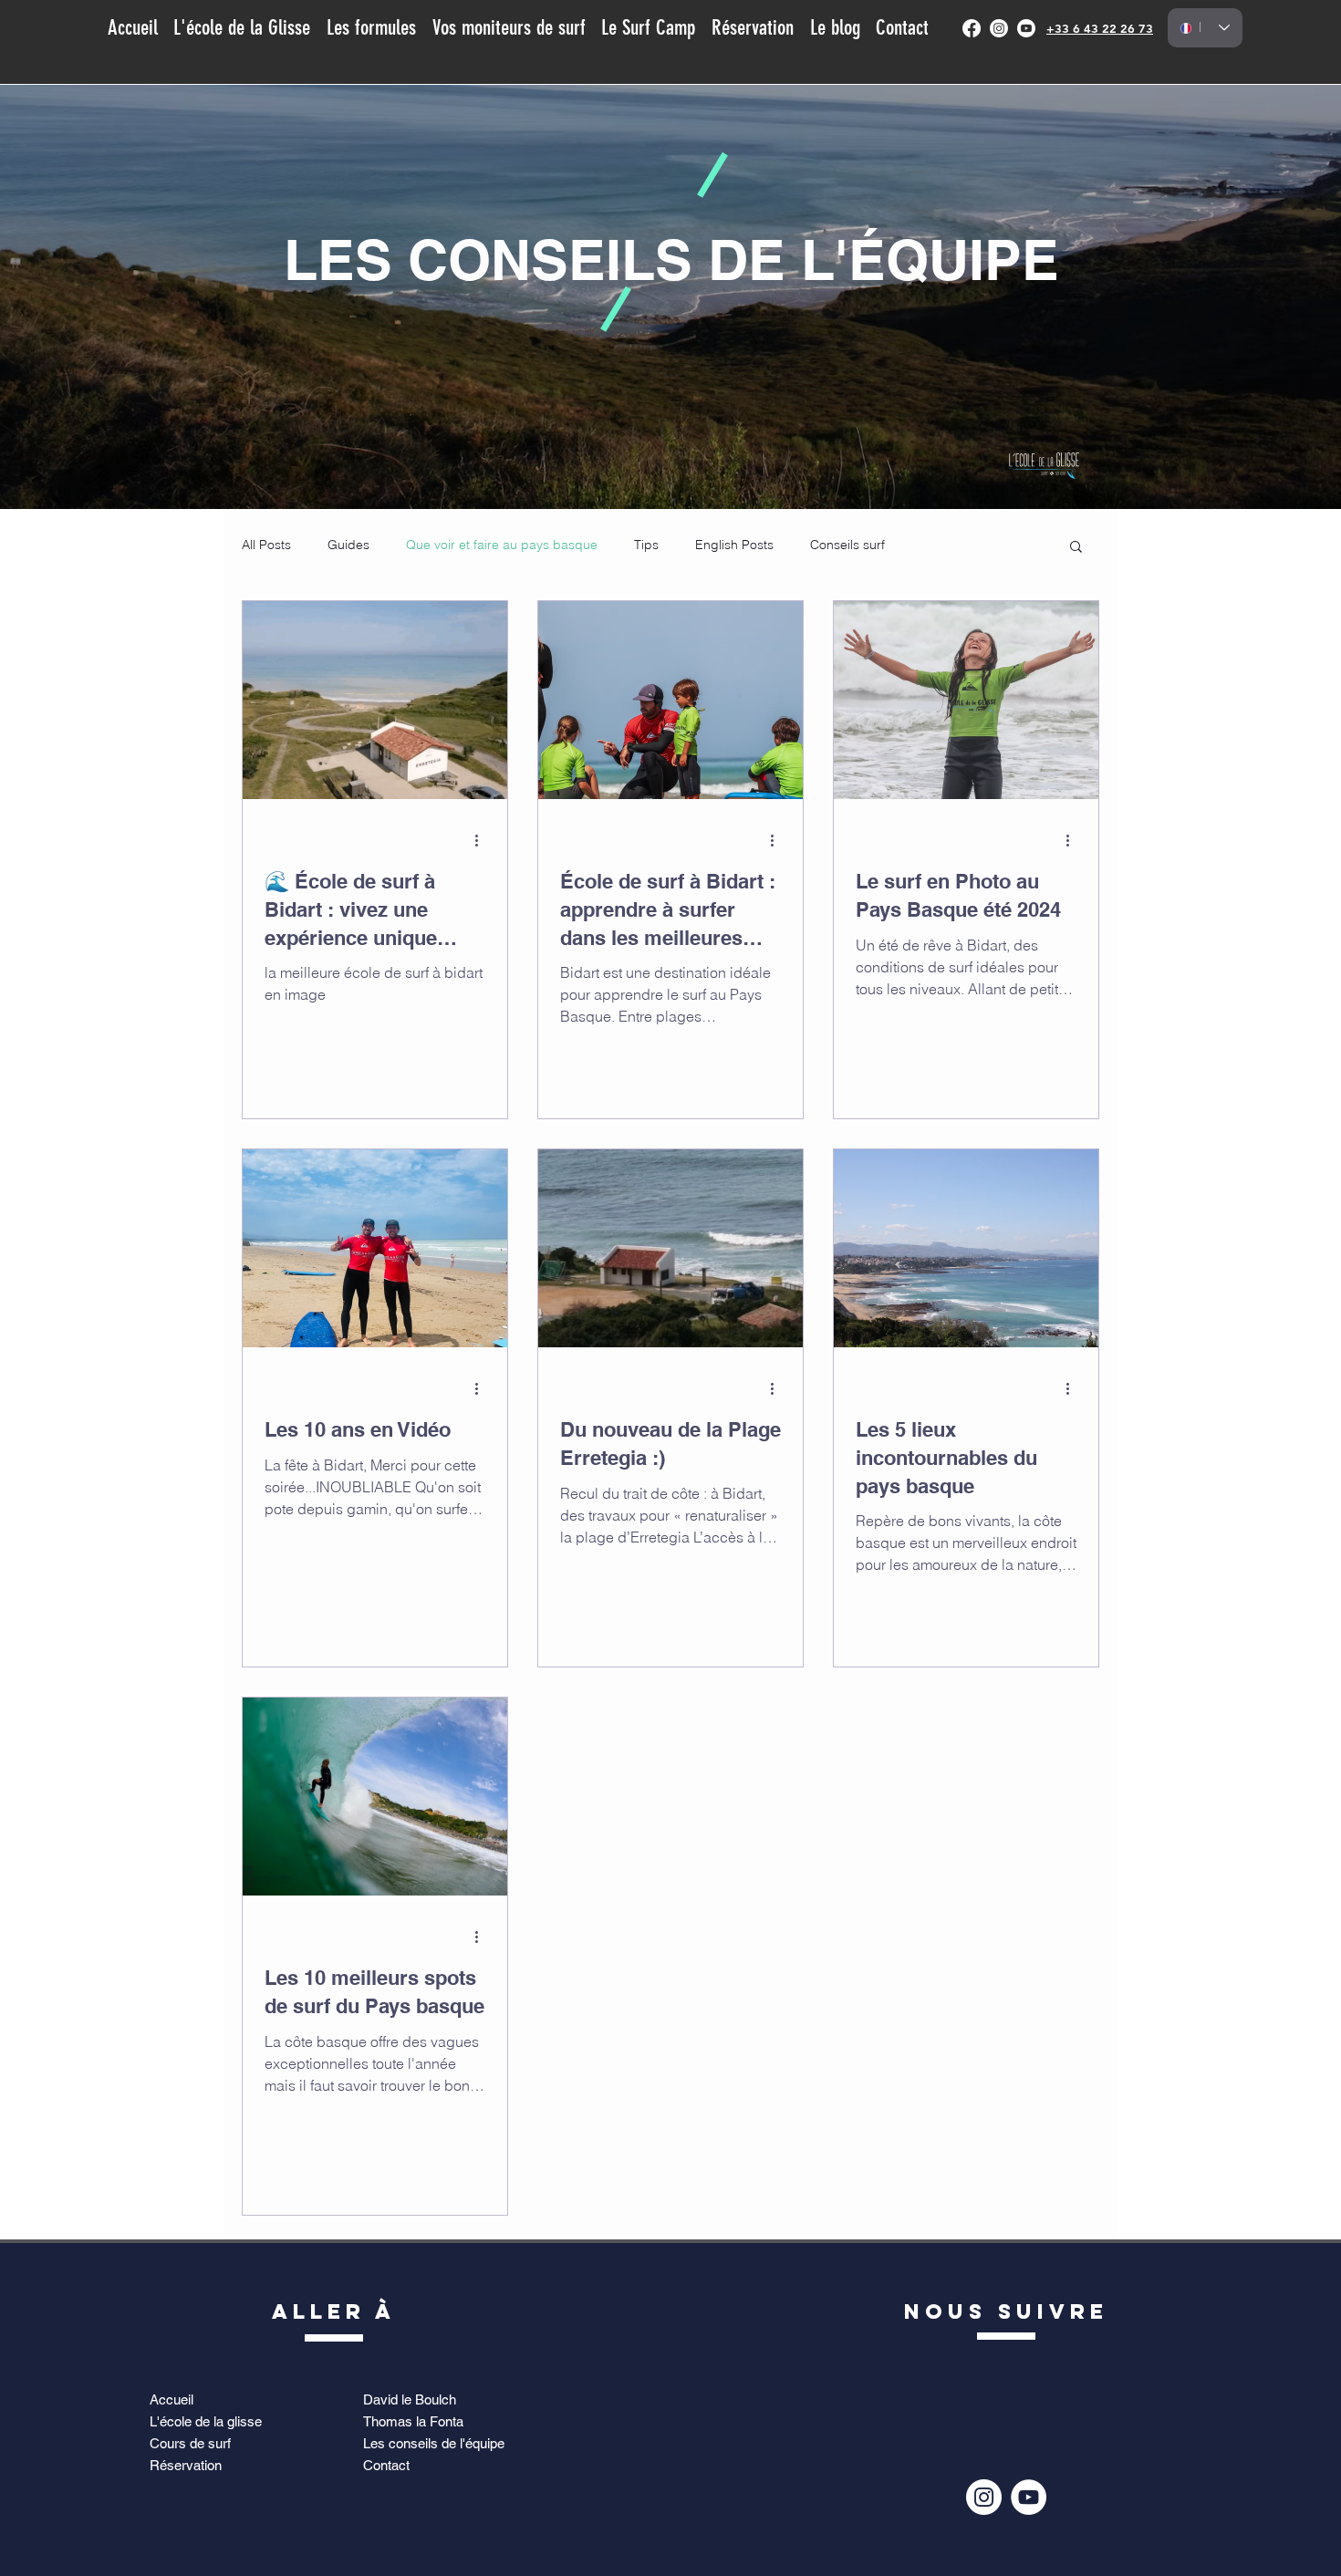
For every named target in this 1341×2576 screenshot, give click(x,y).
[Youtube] (1026, 28)
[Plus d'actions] (483, 840)
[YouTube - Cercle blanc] (1029, 2497)
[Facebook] (972, 28)
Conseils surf (847, 545)
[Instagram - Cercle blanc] (984, 2497)
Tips (646, 545)
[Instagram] (999, 28)
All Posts (266, 545)
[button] (1076, 548)
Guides (348, 545)
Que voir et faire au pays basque (502, 545)
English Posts (734, 545)
